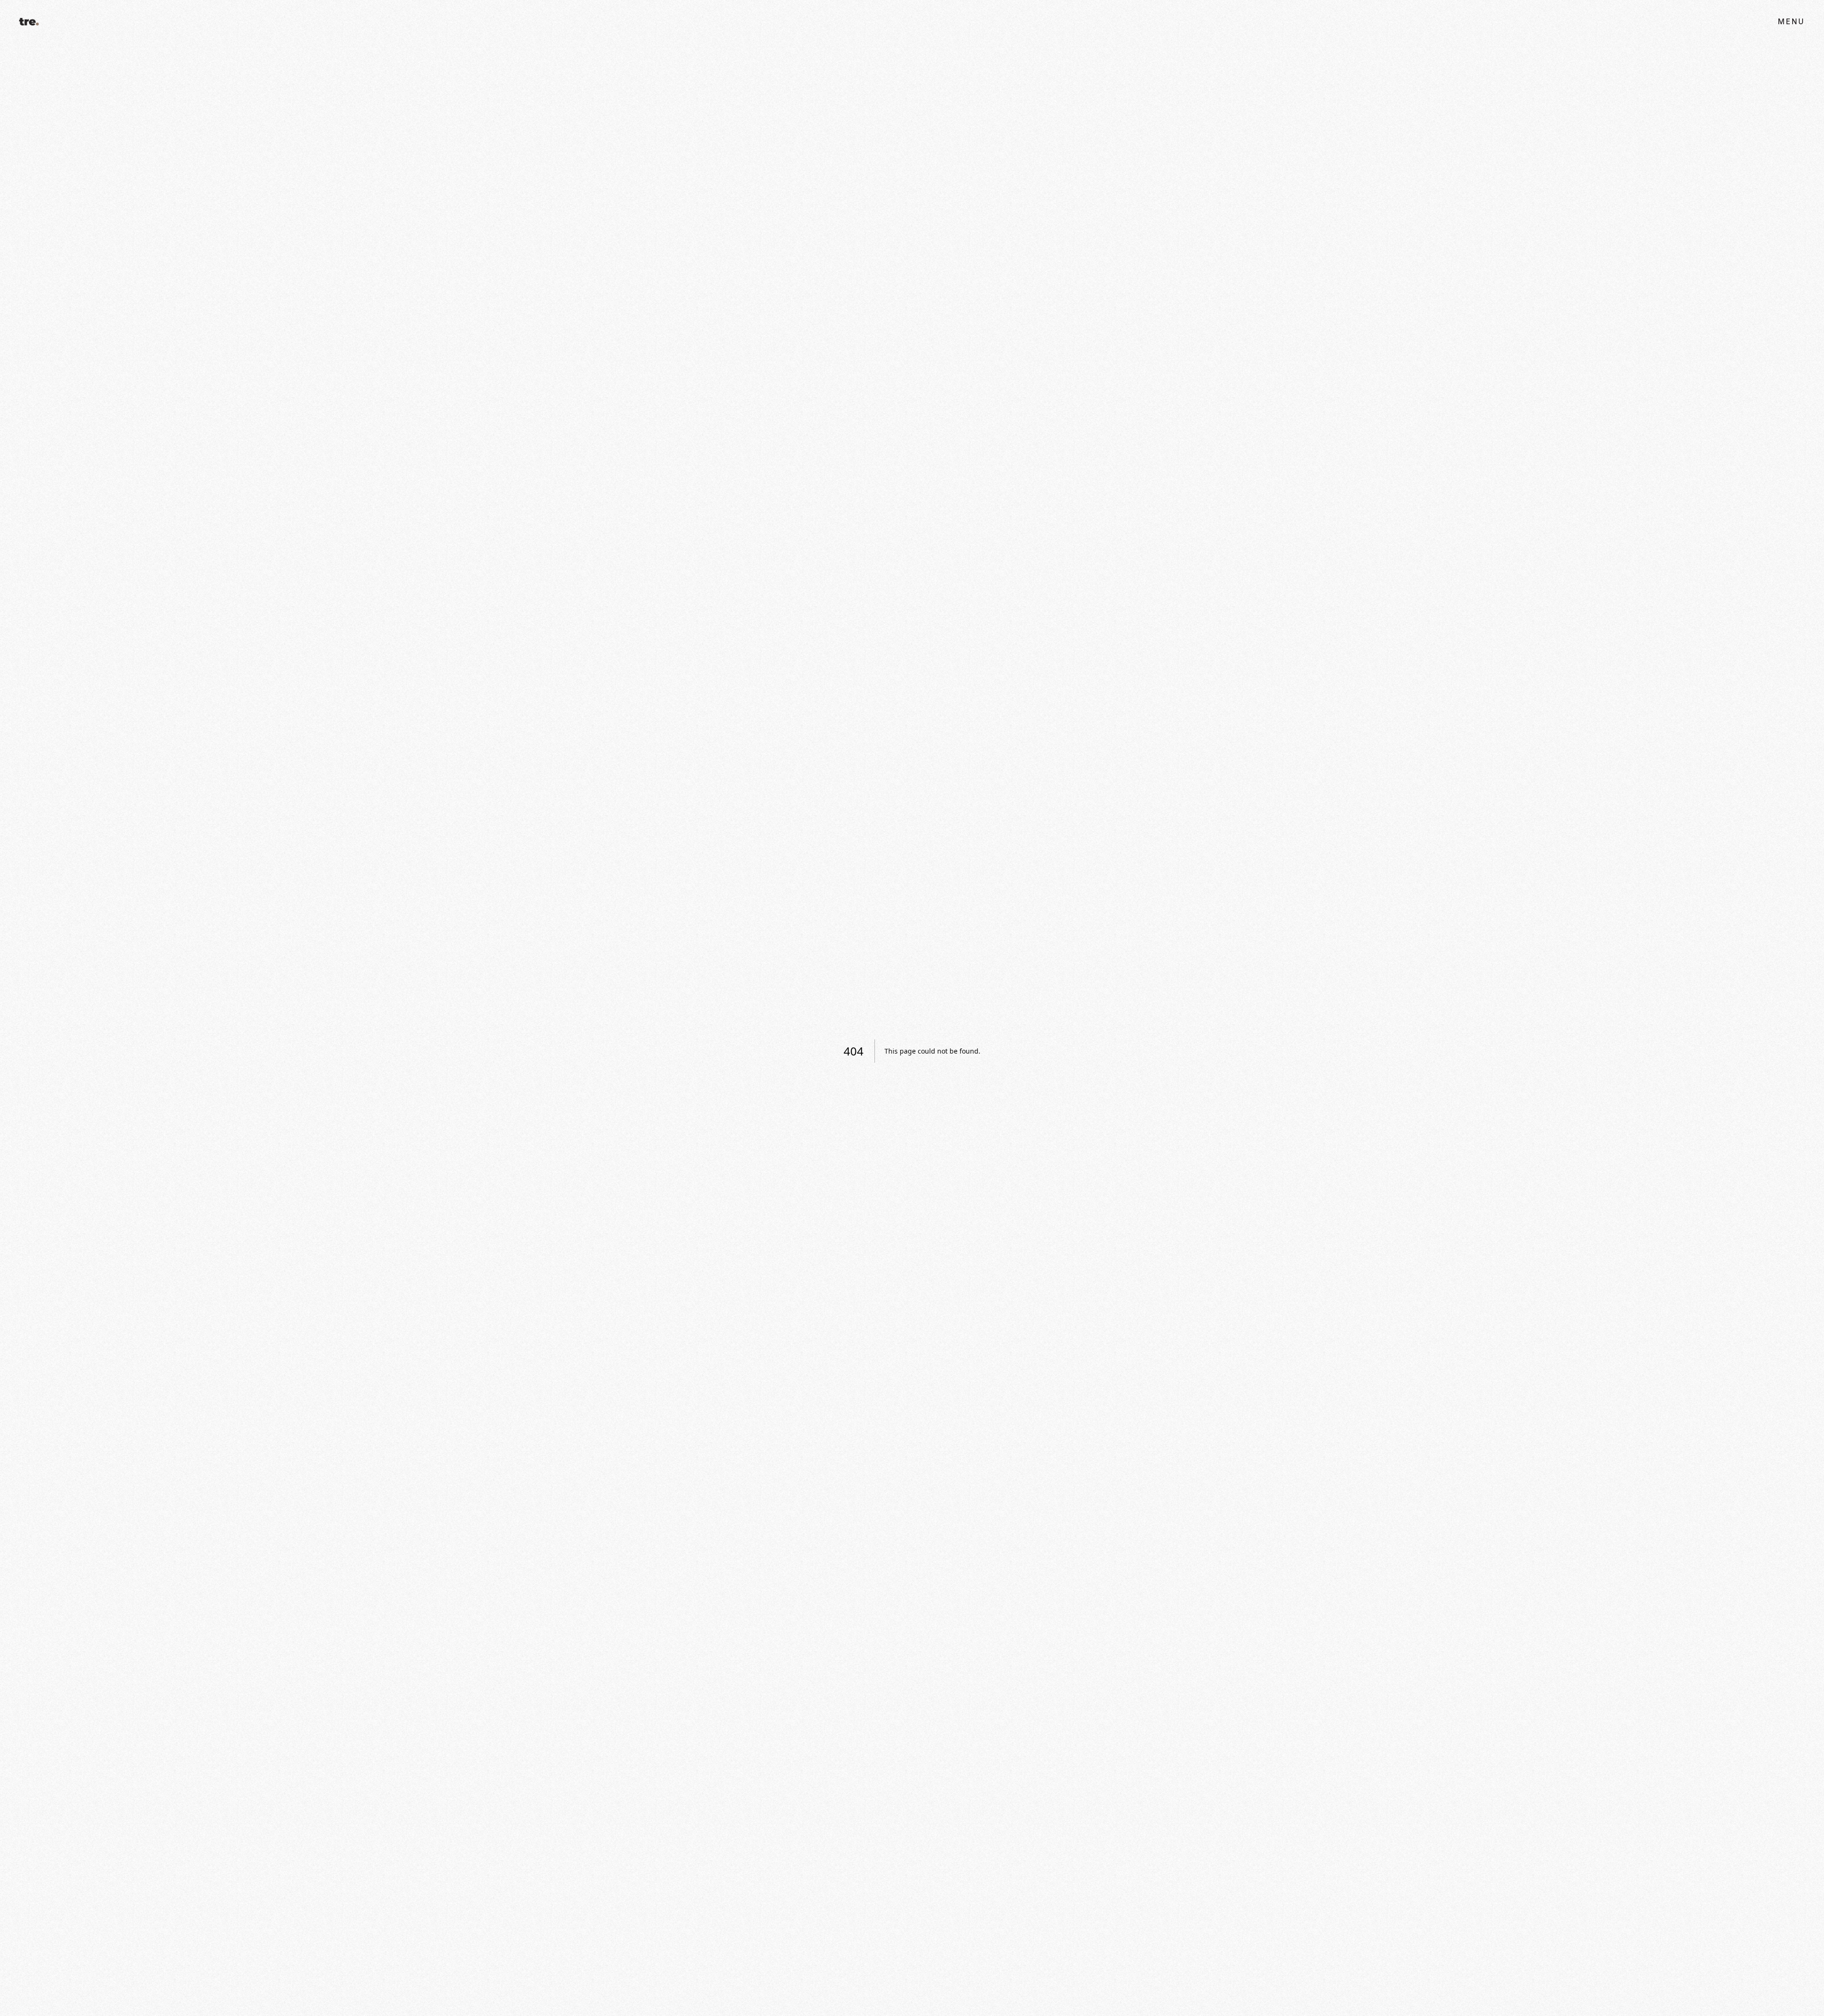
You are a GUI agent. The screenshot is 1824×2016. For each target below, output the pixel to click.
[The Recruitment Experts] (29, 21)
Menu (1791, 22)
